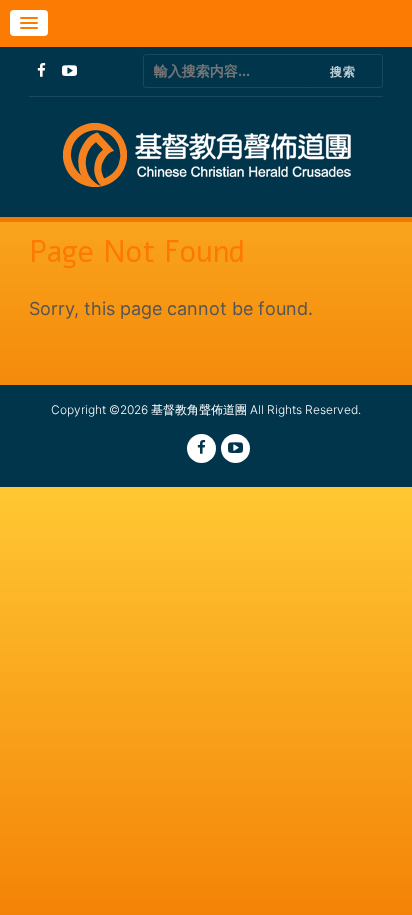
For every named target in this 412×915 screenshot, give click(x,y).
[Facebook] (41, 70)
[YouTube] (69, 70)
